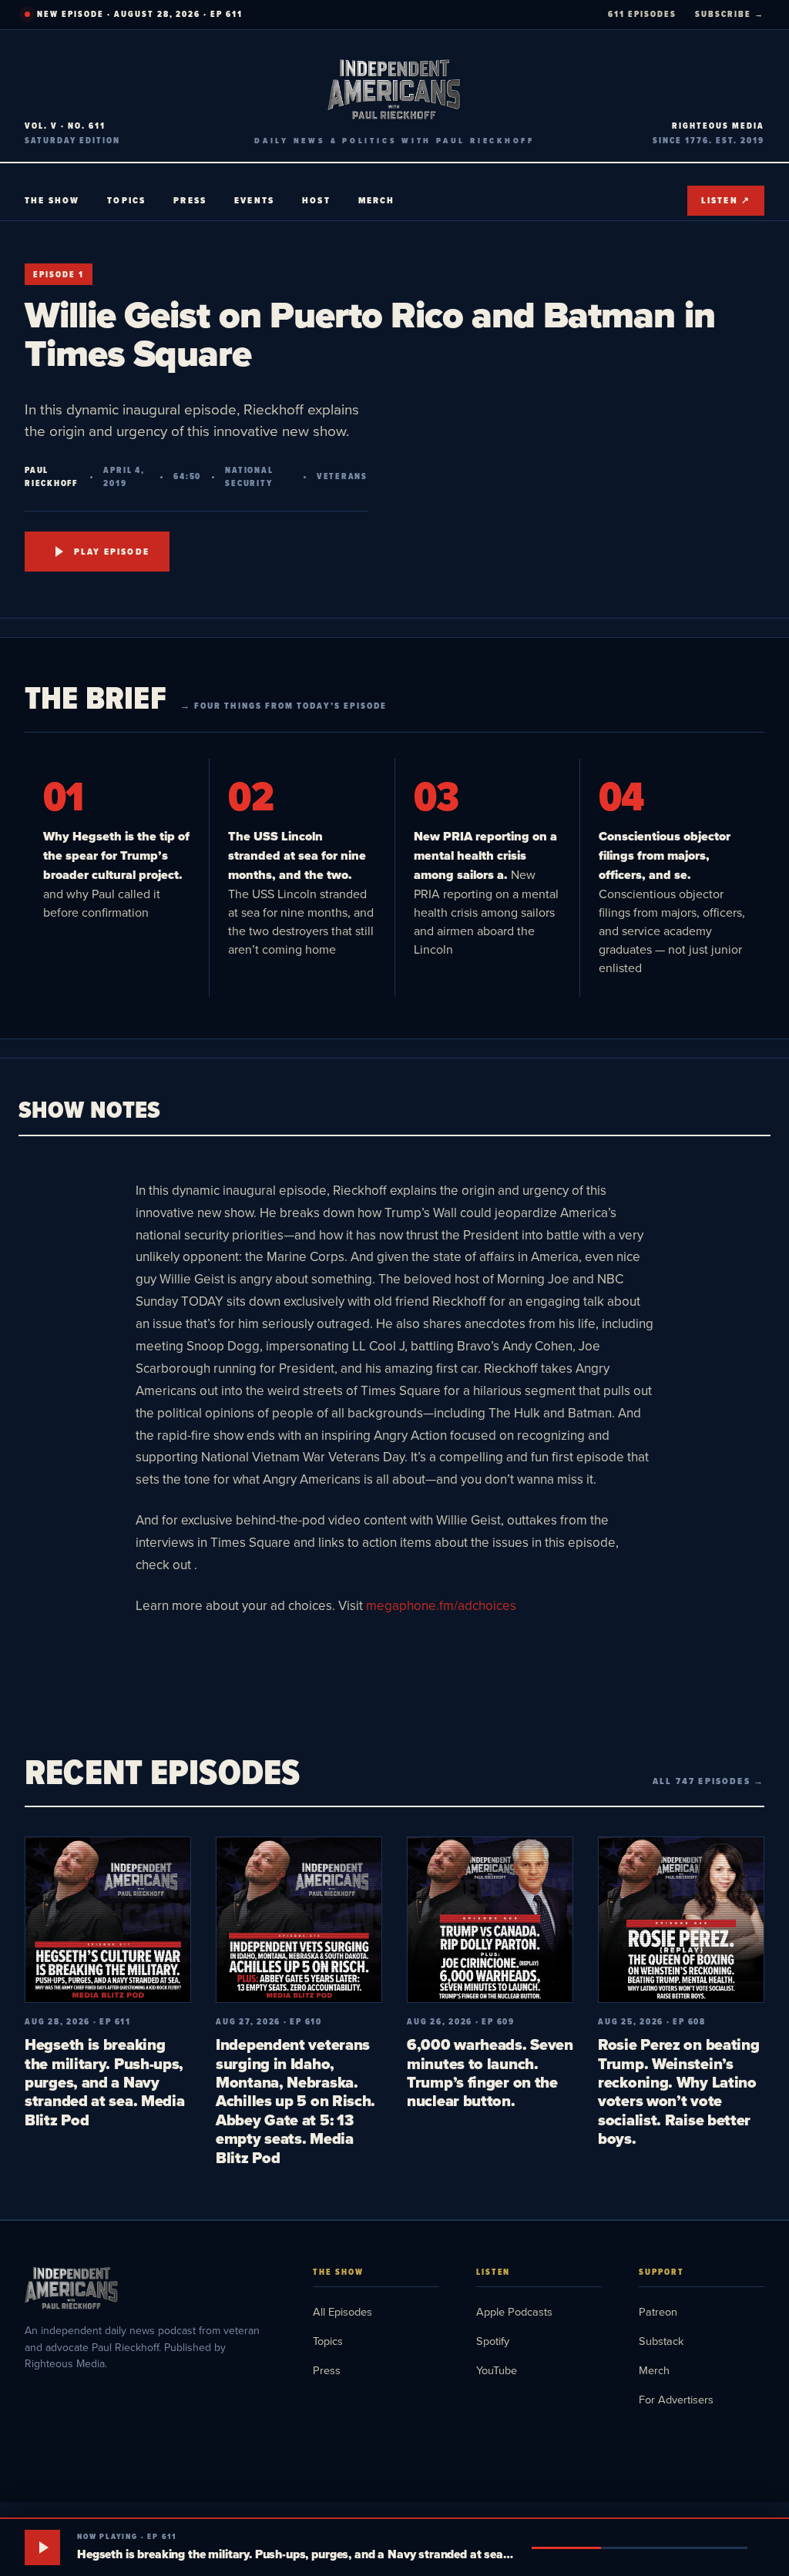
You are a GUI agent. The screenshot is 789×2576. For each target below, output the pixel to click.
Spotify (493, 2341)
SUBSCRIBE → (730, 14)
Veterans (342, 476)
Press (190, 200)
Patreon (658, 2311)
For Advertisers (676, 2399)
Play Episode (112, 552)
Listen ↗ (726, 200)
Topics (126, 200)
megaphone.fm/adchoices (441, 1605)
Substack (661, 2341)
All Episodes (342, 2311)
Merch (377, 200)
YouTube (497, 2370)
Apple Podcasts (514, 2311)
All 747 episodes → (708, 1781)
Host (316, 200)
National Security (249, 477)
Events (254, 200)
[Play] (42, 2547)
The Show (52, 200)
